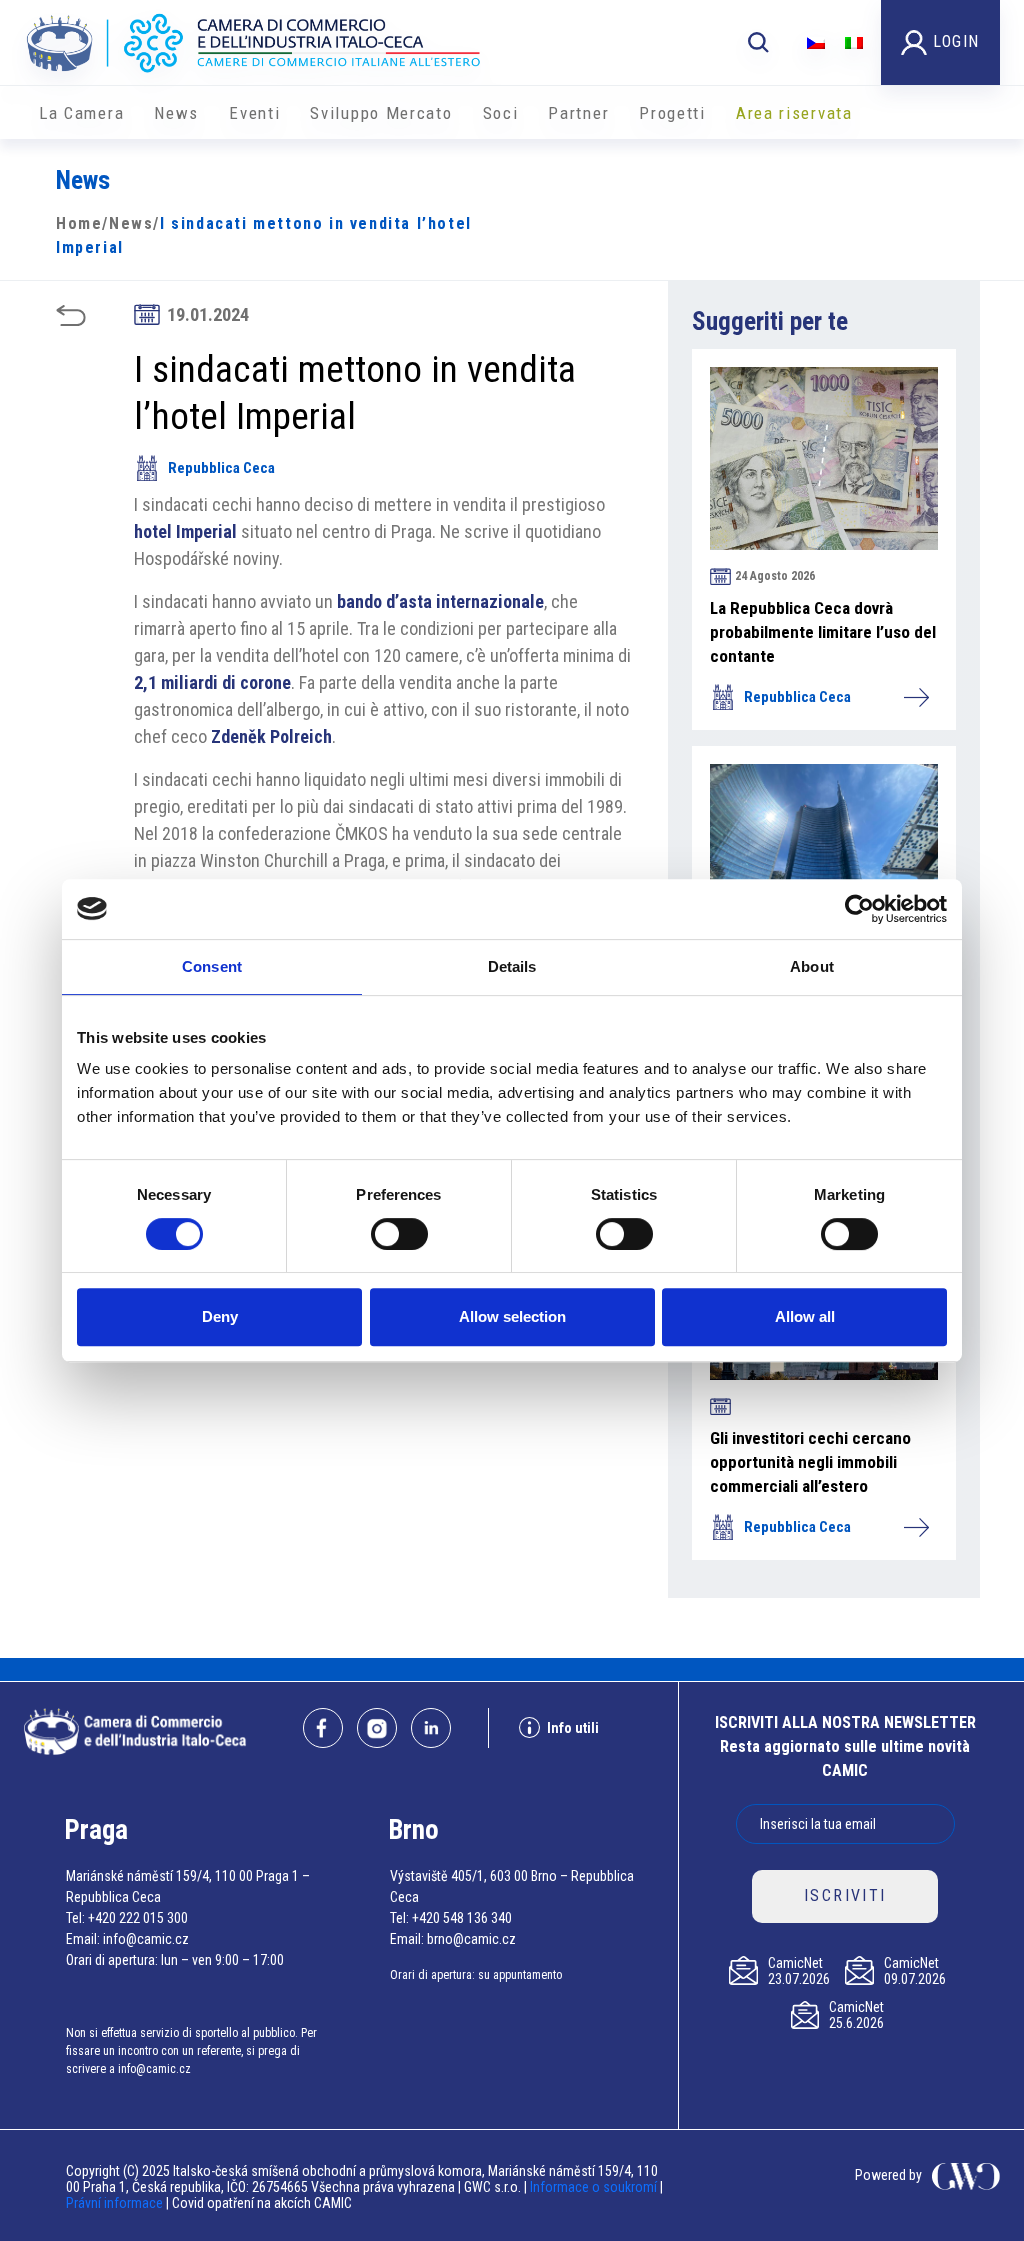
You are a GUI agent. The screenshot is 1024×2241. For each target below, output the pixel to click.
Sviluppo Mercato (381, 113)
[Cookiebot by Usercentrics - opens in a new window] (859, 909)
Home (79, 223)
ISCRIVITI (845, 1895)
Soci (501, 113)
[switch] (399, 1234)
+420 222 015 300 (138, 1918)
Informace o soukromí (595, 2187)
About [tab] (812, 966)
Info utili (573, 1728)
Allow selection (512, 1316)
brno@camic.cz (471, 1939)
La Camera (81, 113)
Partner (578, 113)
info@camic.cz (146, 1939)
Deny (220, 1316)
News (176, 113)
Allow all (805, 1316)
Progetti (672, 113)
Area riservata (794, 113)
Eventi (254, 113)
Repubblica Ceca (221, 468)
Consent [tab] (212, 966)
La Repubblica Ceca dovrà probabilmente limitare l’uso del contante (823, 632)
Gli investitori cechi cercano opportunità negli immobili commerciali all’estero (810, 1462)
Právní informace (114, 2203)
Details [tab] (512, 966)
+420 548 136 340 (462, 1918)
